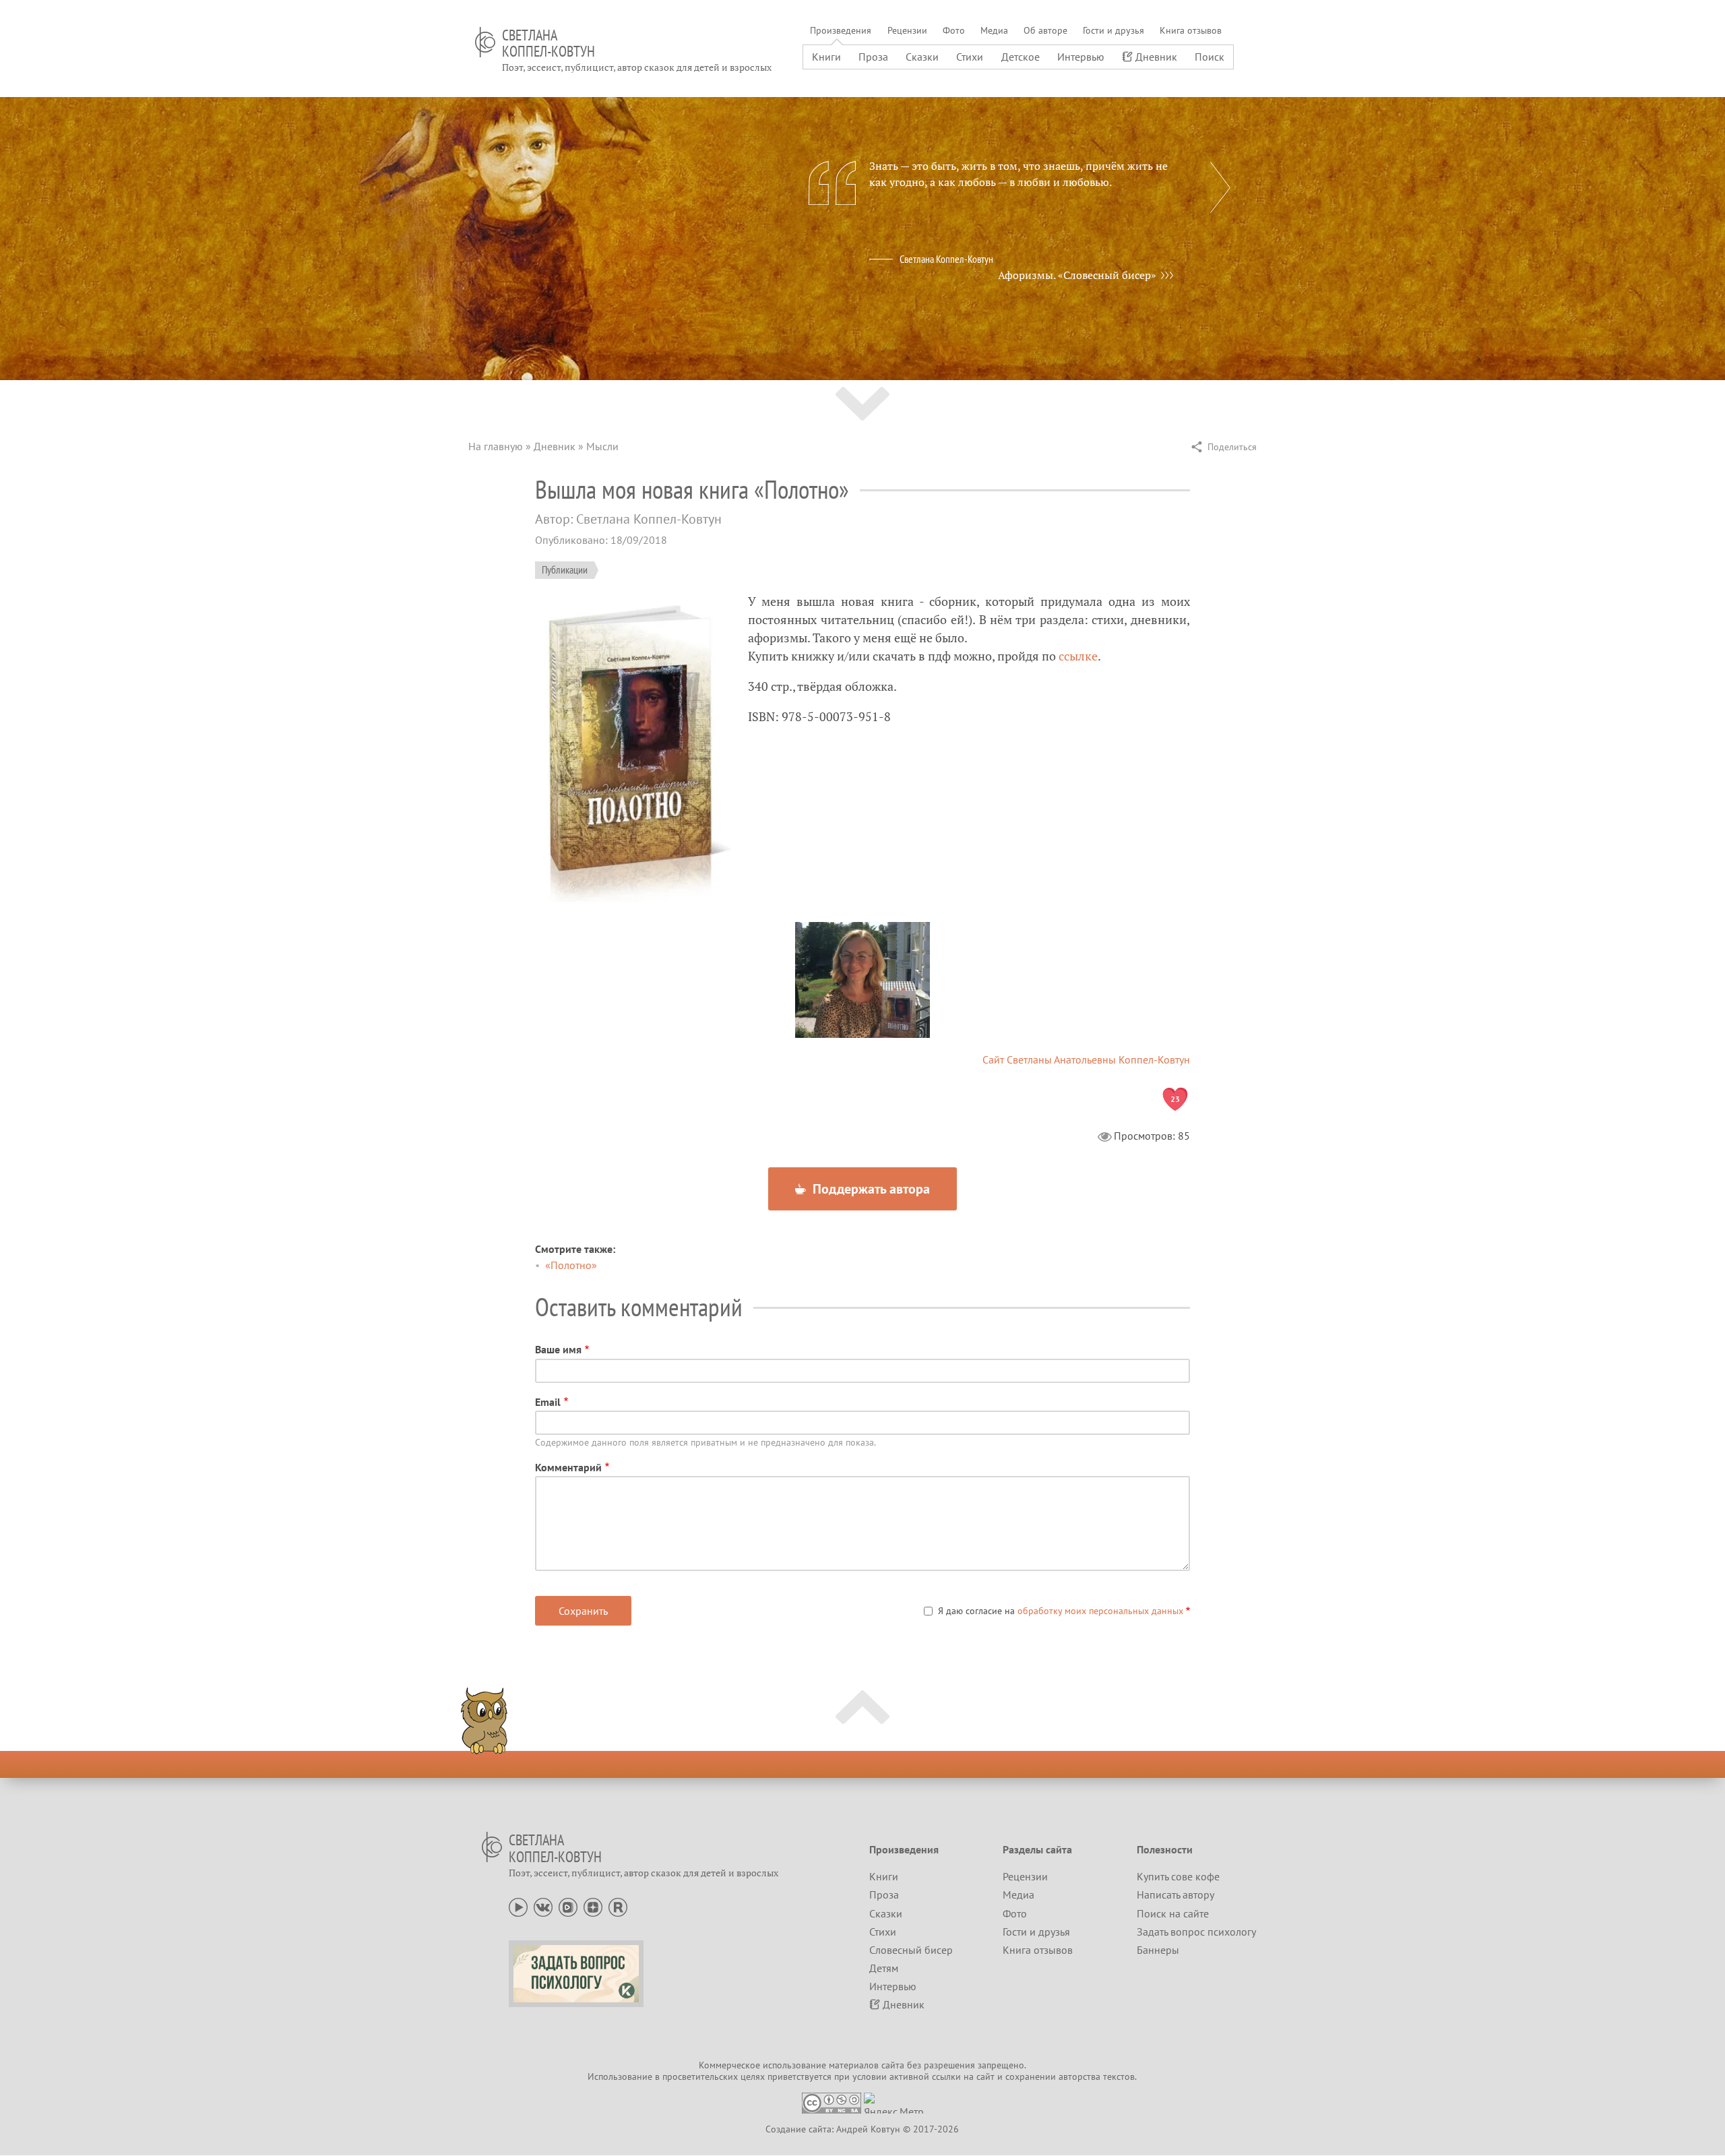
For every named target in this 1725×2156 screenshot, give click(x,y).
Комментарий (568, 1467)
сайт (985, 2076)
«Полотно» (571, 1265)
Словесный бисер (911, 1950)
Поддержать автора (870, 1189)
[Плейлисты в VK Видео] (568, 1906)
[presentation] (1220, 187)
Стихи (970, 57)
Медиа (994, 30)
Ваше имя (558, 1349)
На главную (496, 446)
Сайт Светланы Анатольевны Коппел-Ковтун (1086, 1059)
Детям (884, 1968)
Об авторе (1045, 30)
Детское (1021, 57)
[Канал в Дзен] (593, 1906)
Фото (954, 30)
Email (548, 1402)
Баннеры (1158, 1950)
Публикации (565, 569)
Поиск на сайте (1173, 1913)
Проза (873, 57)
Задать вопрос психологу (1196, 1932)
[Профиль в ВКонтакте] (543, 1906)
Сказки (922, 57)
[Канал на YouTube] (518, 1906)
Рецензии (907, 30)
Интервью (1081, 57)
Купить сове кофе (1178, 1876)
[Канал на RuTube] (618, 1906)
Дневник (1156, 57)
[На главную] (485, 42)
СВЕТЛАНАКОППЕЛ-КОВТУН (548, 43)
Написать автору (1175, 1895)
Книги (826, 57)
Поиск (1210, 57)
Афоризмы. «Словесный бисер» (1077, 275)
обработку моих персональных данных (1100, 1611)
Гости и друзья (1114, 30)
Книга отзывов (1191, 30)
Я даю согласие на (1061, 1611)
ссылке (1078, 656)
